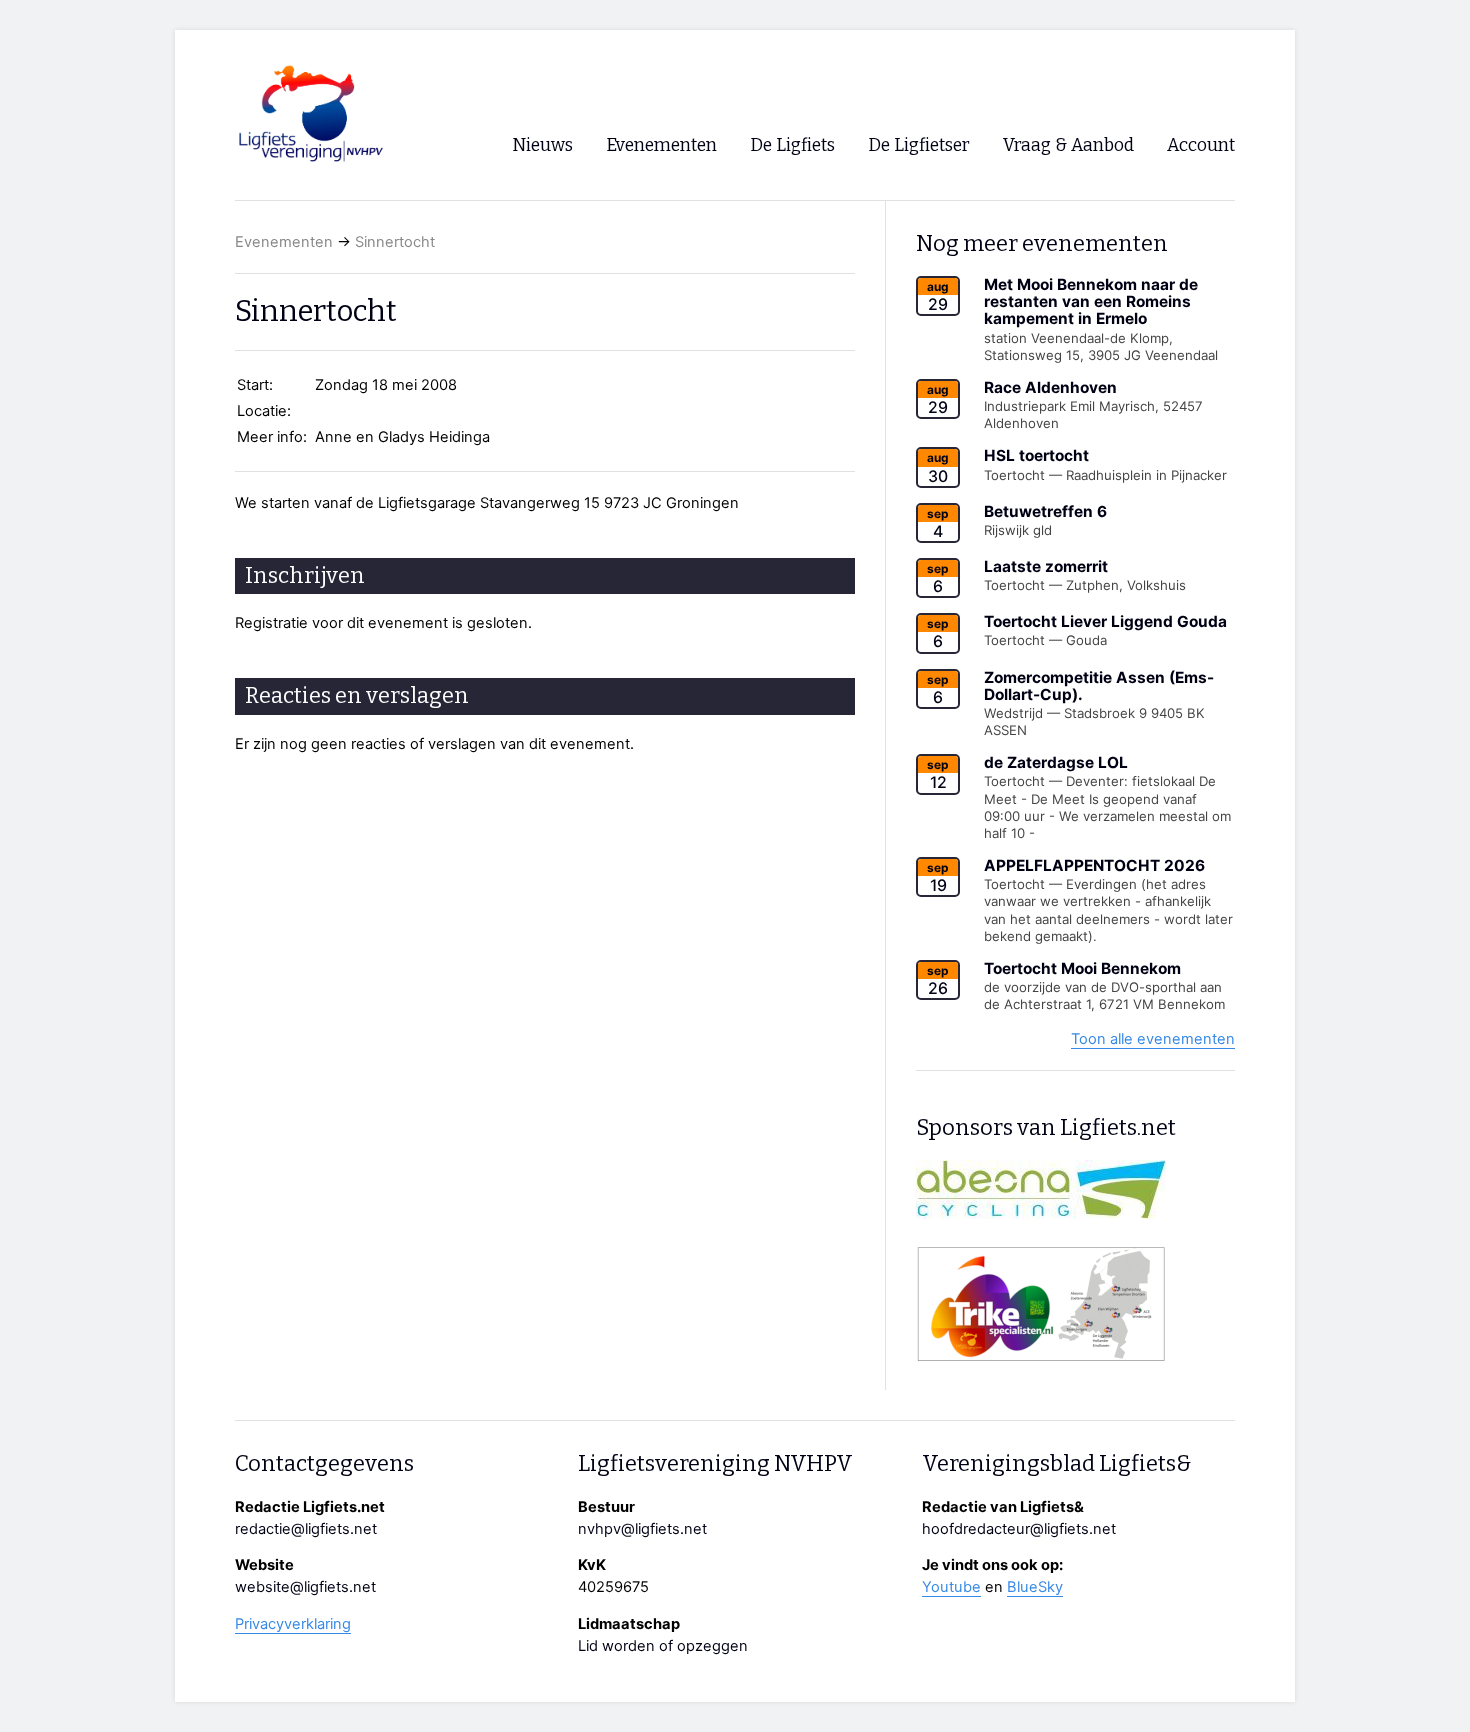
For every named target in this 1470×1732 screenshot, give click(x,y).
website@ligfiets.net (305, 1587)
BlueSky (1035, 1587)
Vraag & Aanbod (1068, 145)
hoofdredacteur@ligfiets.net (1019, 1529)
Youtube (951, 1587)
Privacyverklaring (293, 1624)
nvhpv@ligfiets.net (642, 1529)
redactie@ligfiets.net (306, 1529)
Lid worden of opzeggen (663, 1646)
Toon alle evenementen (1153, 1039)
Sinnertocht (395, 242)
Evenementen (284, 242)
